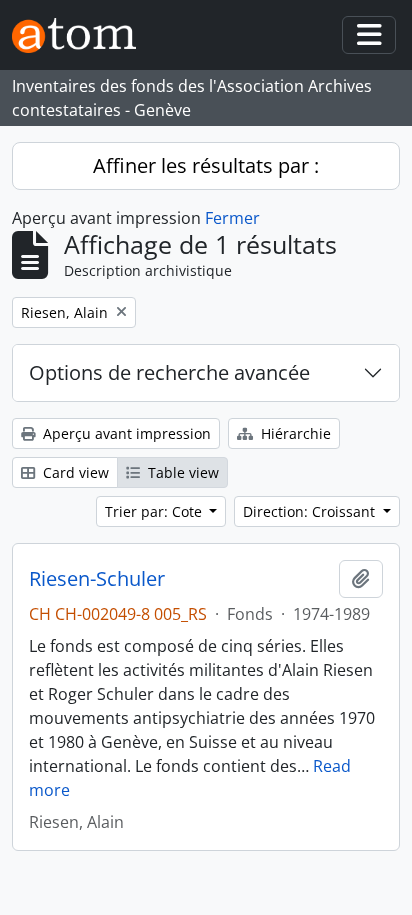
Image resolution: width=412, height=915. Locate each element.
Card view (74, 472)
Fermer (232, 218)
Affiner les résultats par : (206, 165)
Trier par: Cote (155, 511)
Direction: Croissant (311, 511)
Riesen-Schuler (97, 579)
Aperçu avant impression (125, 433)
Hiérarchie (294, 433)
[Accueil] (82, 35)
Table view (181, 472)
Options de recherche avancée (169, 372)
